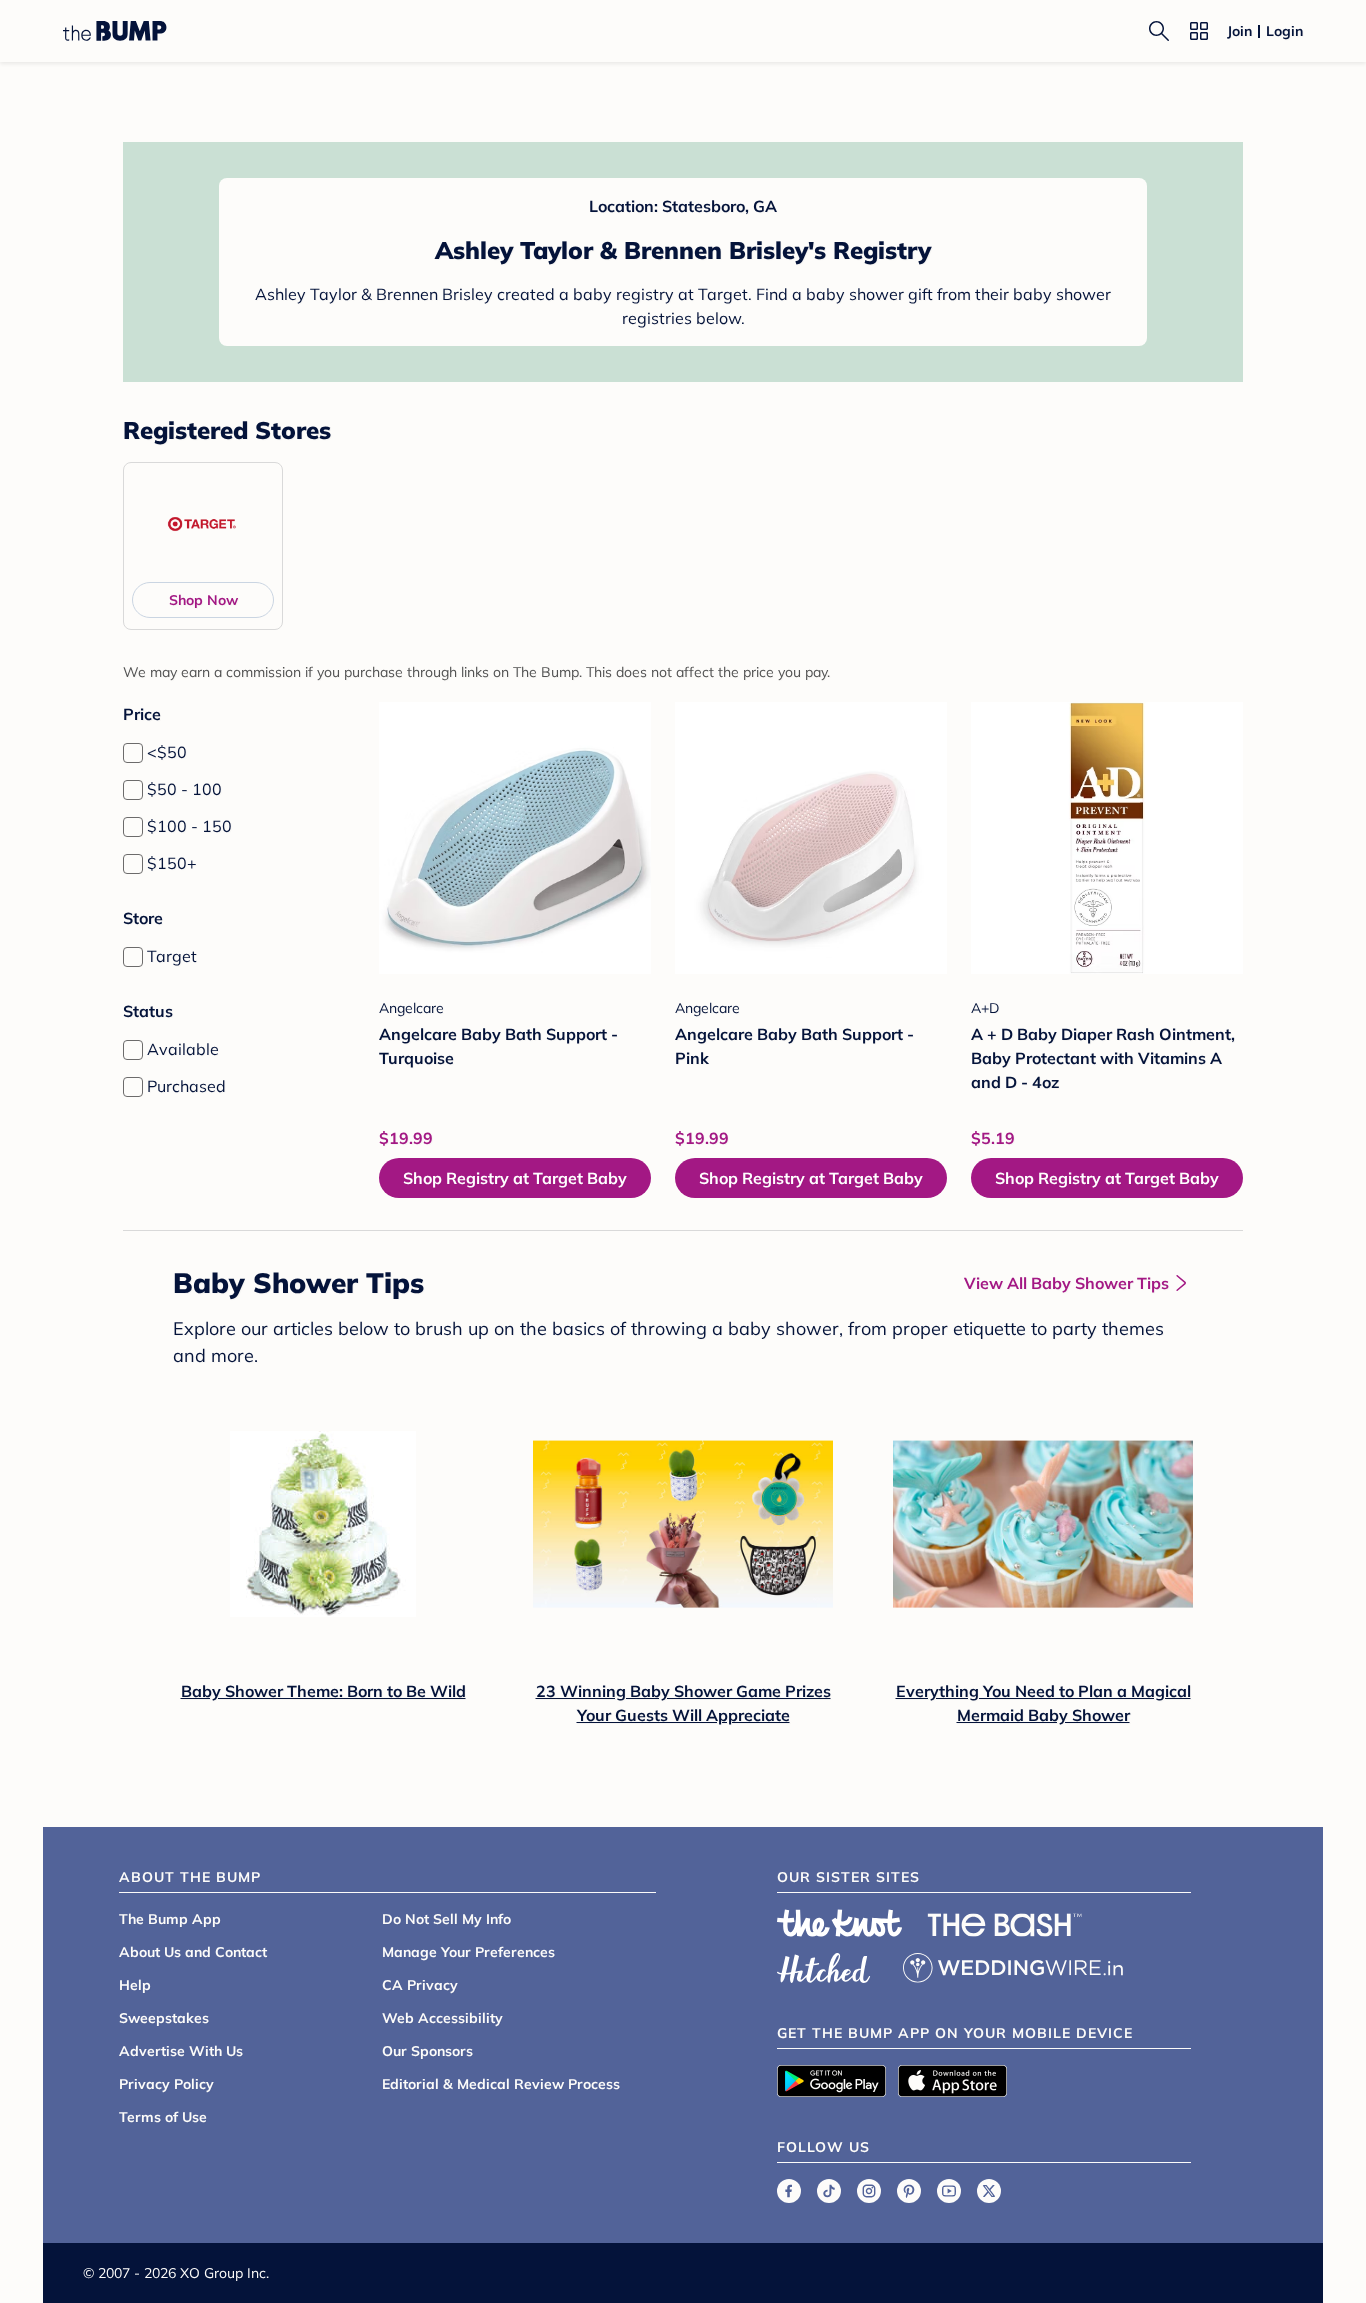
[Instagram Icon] (869, 2191)
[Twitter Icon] (989, 2191)
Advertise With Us (181, 2051)
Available (183, 1049)
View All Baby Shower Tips (1066, 1283)
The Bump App (170, 1919)
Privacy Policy (166, 2084)
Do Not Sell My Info (446, 1919)
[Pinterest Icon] (909, 2191)
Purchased (186, 1086)
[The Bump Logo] (115, 31)
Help (135, 1985)
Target (172, 956)
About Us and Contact (193, 1952)
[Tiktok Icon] (829, 2191)
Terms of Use (163, 2117)
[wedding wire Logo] (1013, 1965)
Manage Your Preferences (468, 1952)
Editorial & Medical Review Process (501, 2084)
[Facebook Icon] (789, 2191)
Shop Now (203, 600)
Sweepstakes (164, 2018)
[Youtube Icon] (949, 2191)
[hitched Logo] (824, 1965)
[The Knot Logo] (840, 1923)
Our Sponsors (427, 2051)
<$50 (167, 752)
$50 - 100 (184, 789)
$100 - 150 (189, 826)
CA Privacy (420, 1985)
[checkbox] (133, 753)
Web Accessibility (442, 2018)
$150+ (172, 863)
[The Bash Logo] (1005, 1925)
